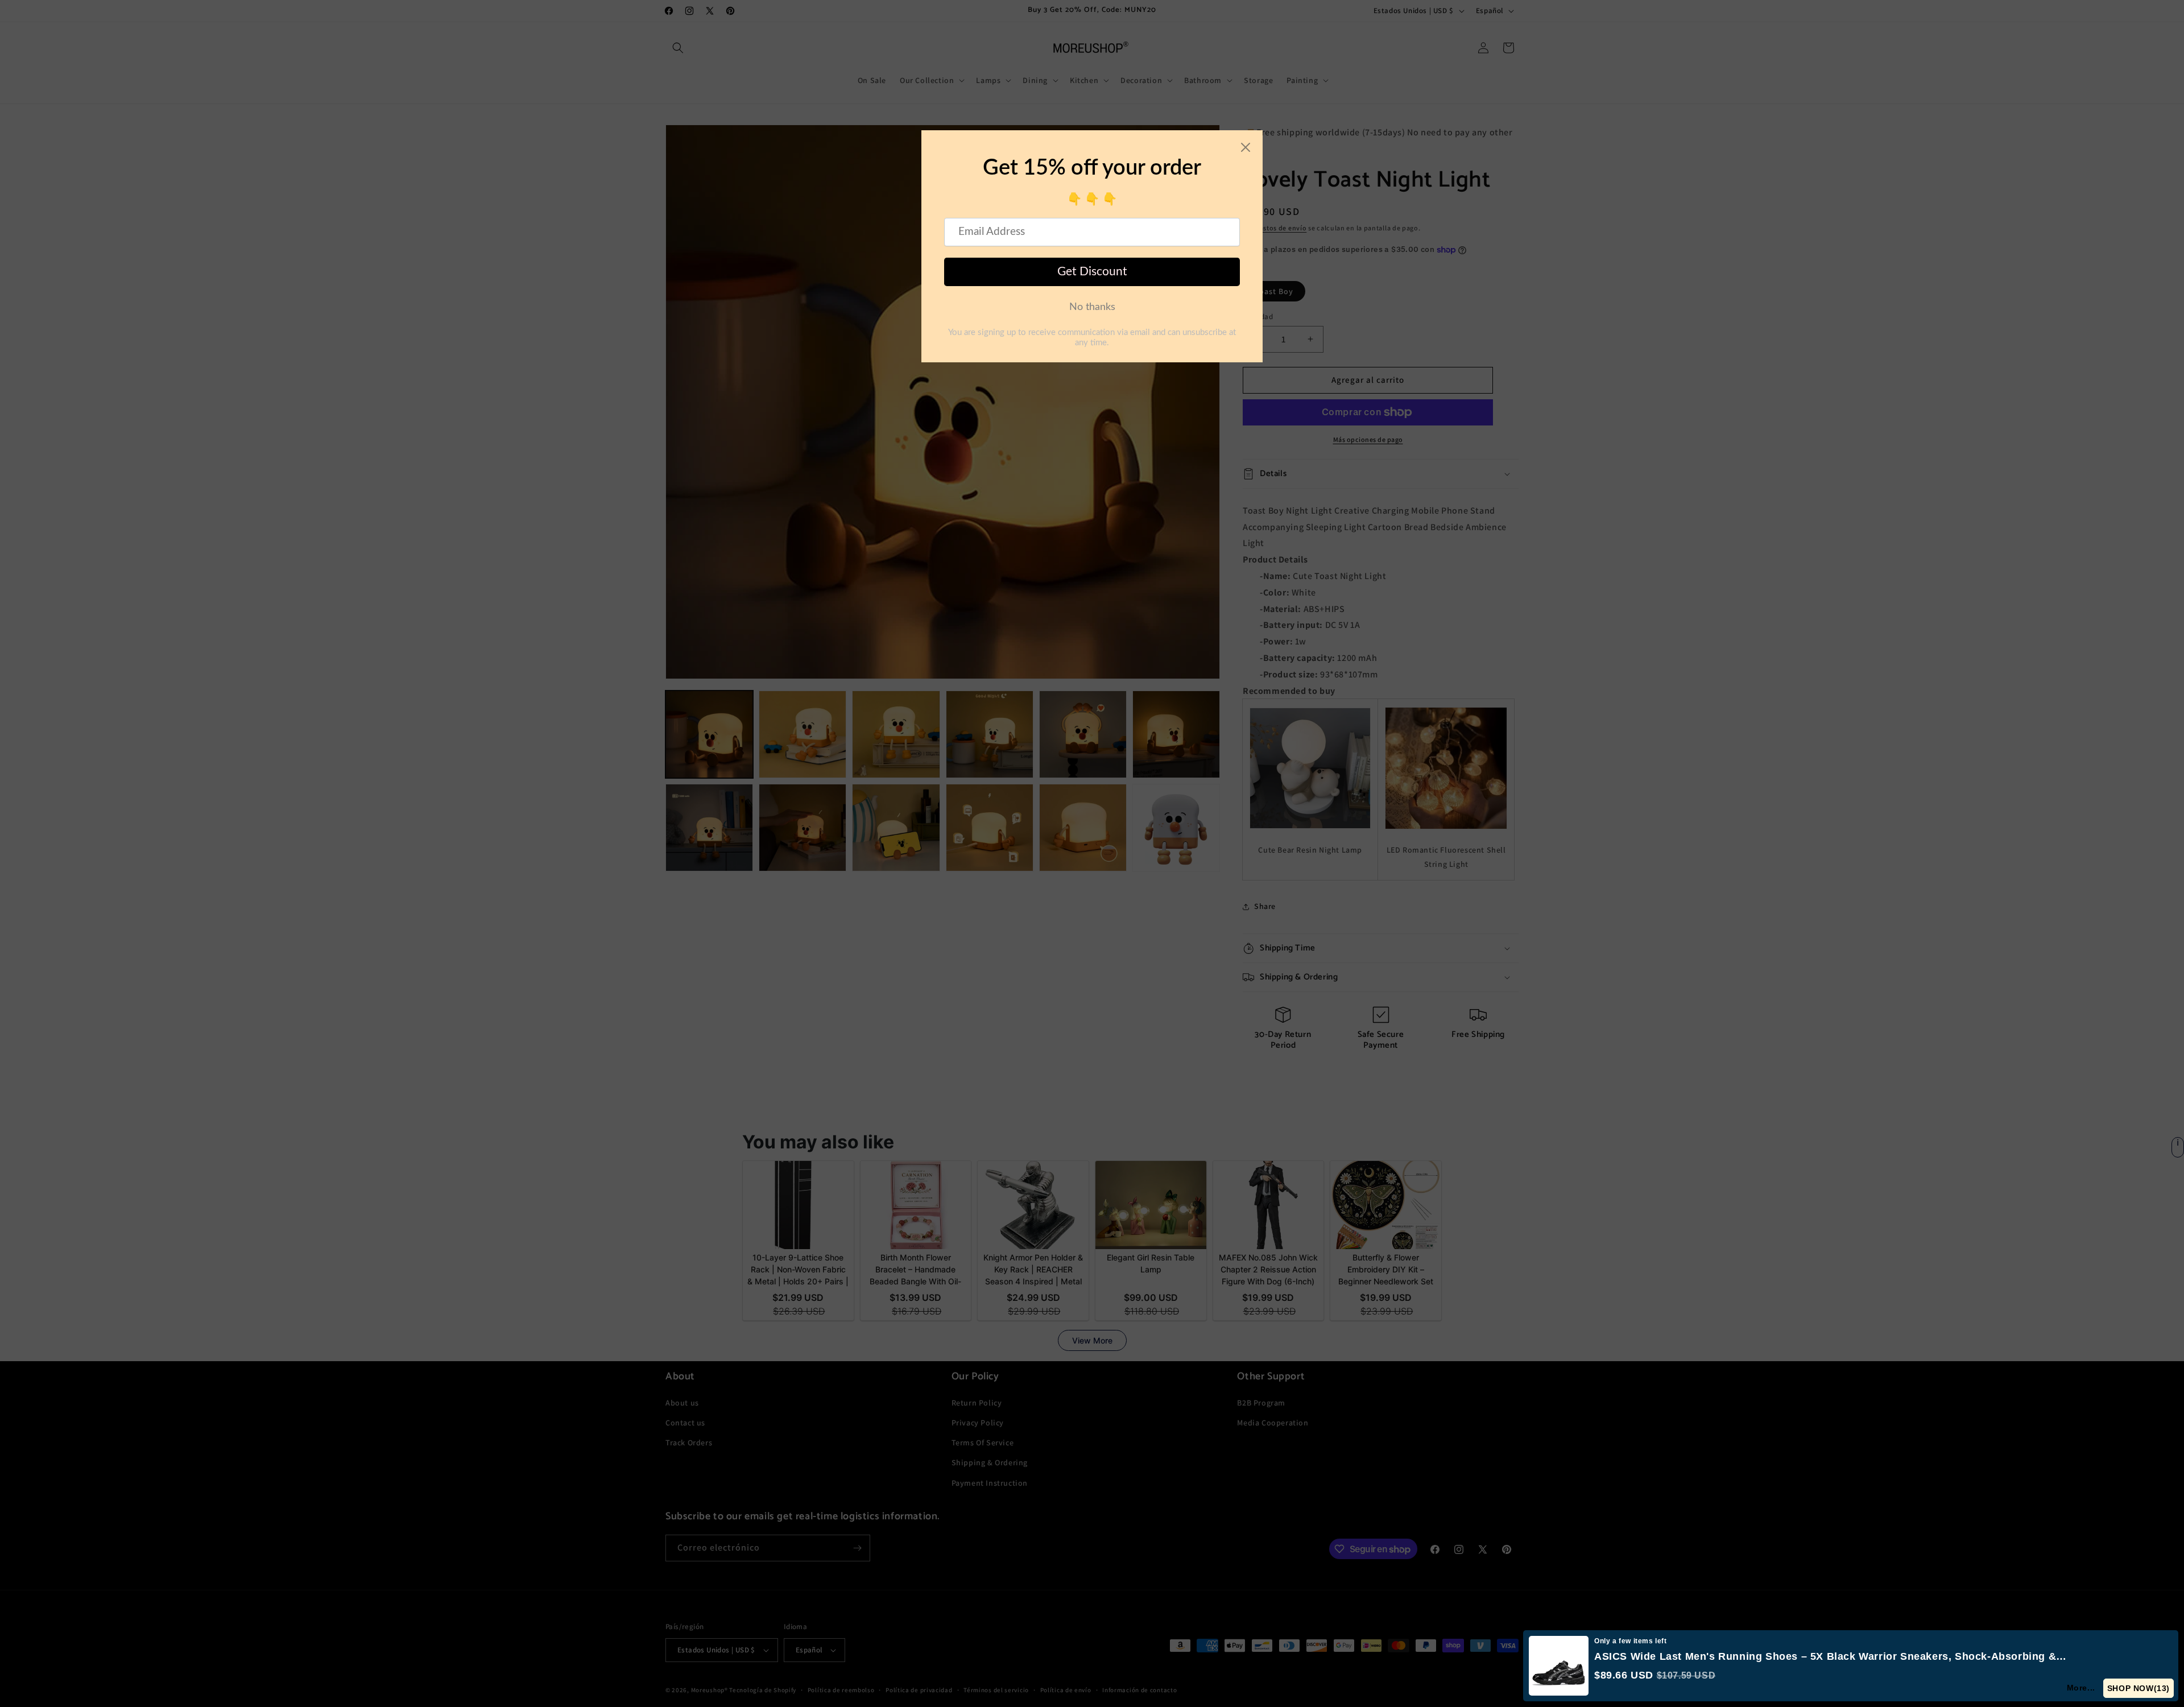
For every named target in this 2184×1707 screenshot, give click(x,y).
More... (2082, 1688)
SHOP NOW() (2139, 1688)
